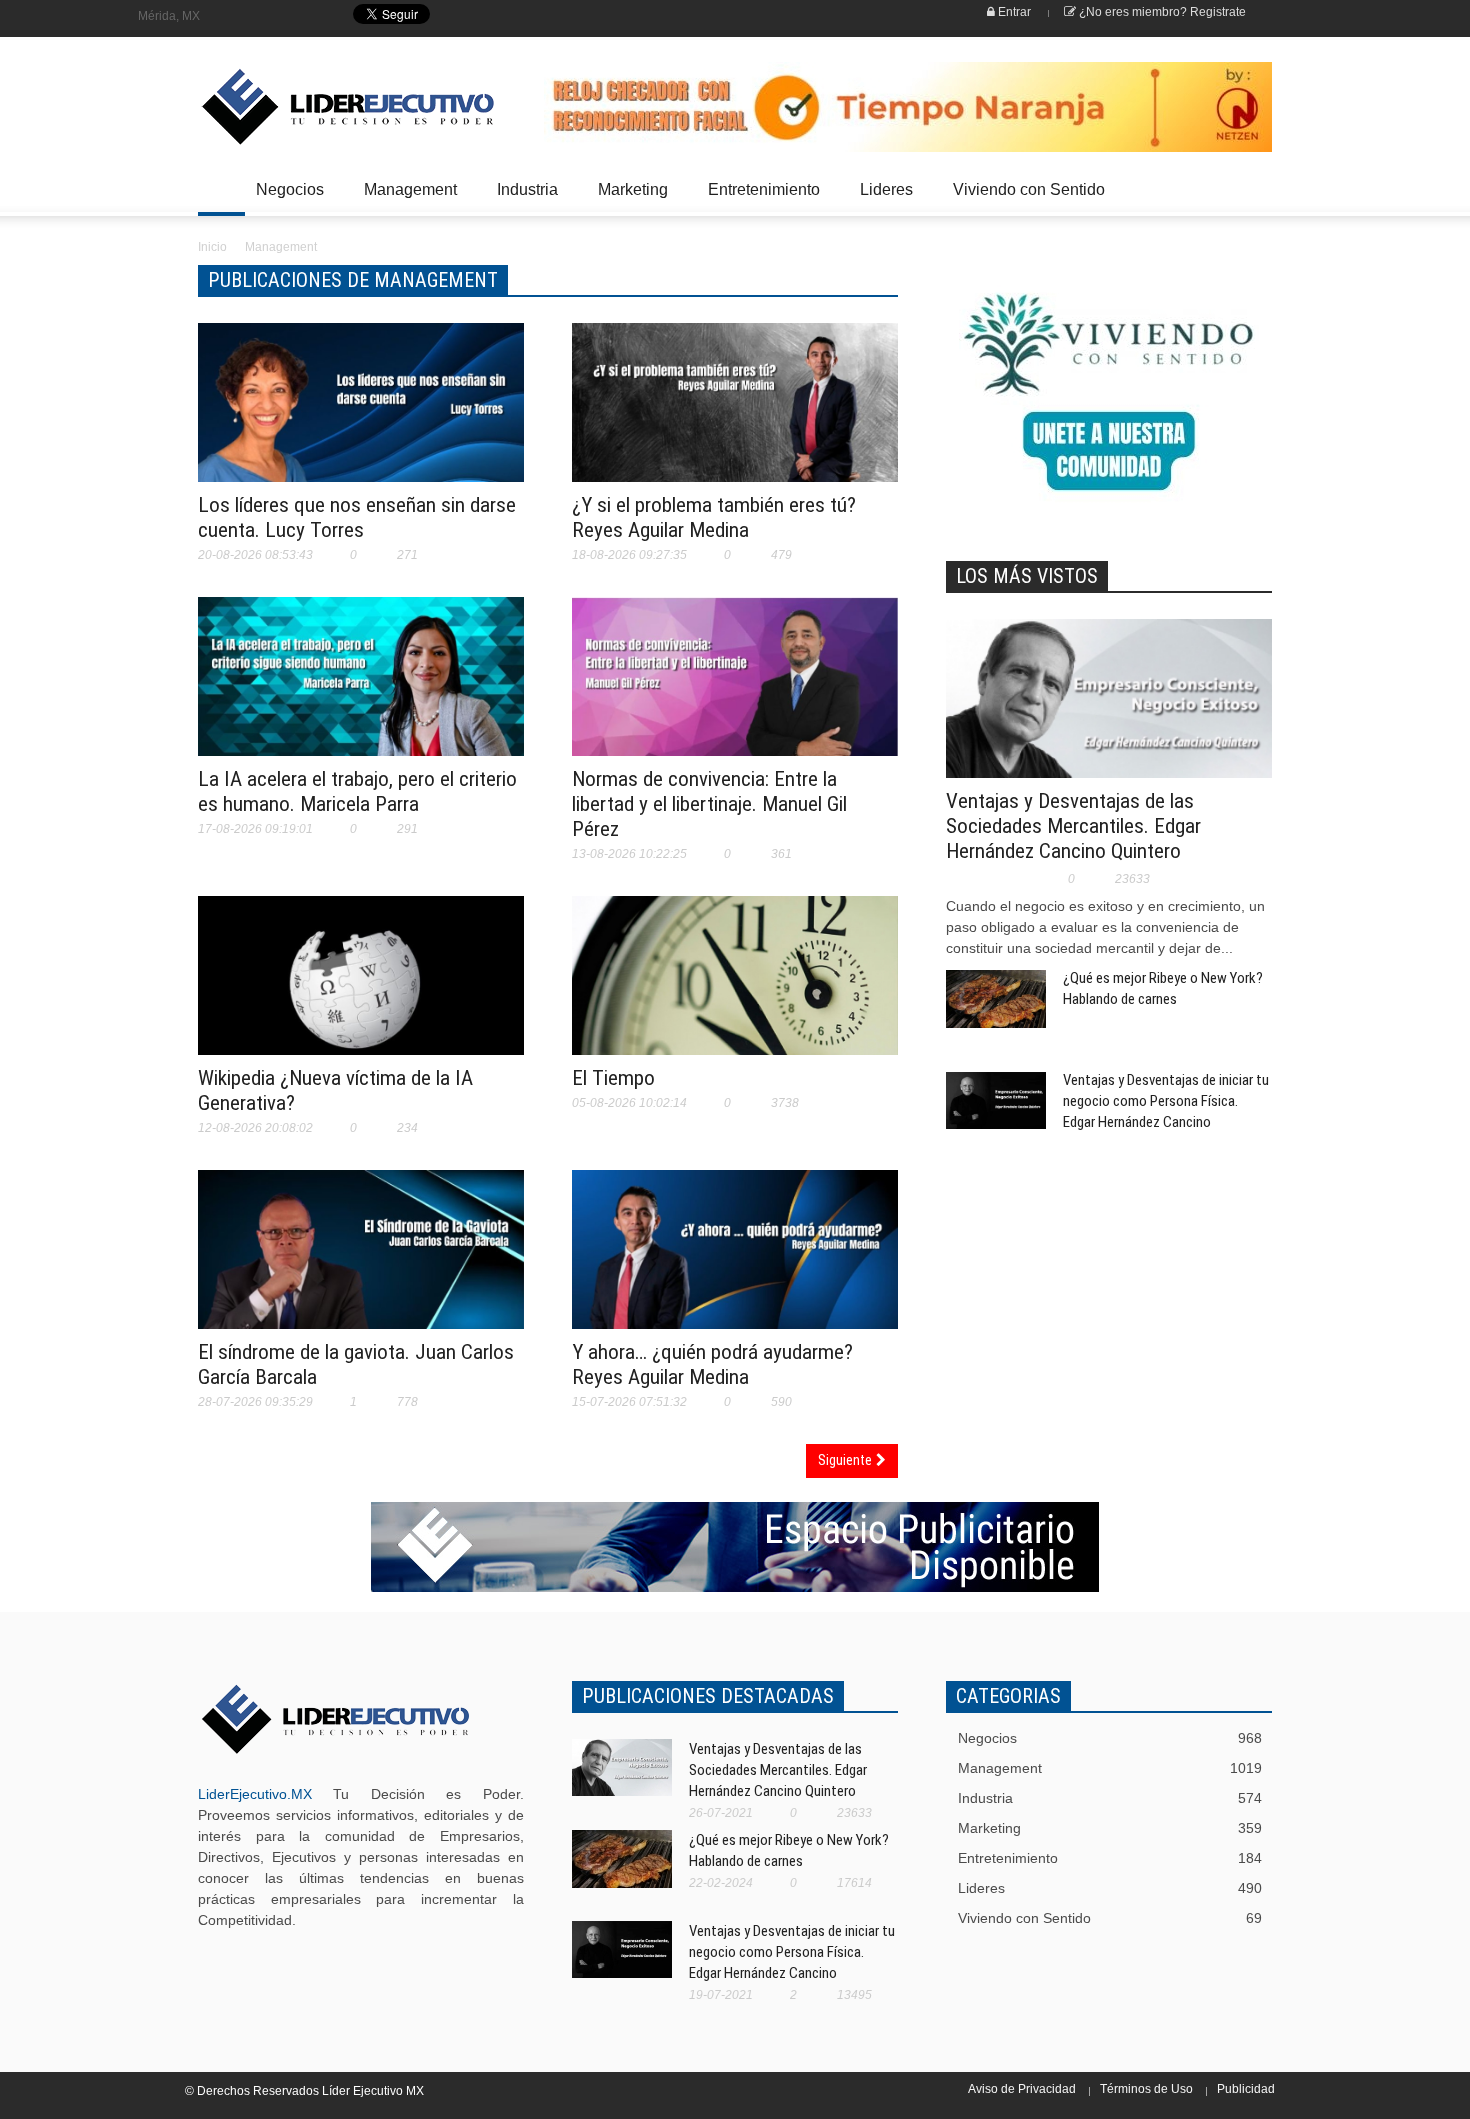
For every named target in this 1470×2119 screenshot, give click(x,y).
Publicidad (1246, 2089)
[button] (1252, 188)
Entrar (1013, 12)
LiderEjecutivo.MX (255, 1794)
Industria (522, 198)
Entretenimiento (758, 198)
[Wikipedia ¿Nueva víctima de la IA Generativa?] (361, 988)
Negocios (284, 198)
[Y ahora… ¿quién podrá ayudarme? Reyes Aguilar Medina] (735, 1262)
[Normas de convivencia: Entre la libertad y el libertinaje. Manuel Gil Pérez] (735, 689)
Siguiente (847, 1460)
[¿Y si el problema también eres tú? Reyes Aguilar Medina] (735, 415)
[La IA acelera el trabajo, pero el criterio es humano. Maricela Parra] (361, 689)
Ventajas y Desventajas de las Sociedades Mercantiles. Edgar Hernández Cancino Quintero (1073, 826)
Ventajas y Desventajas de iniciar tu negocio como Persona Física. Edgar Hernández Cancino (1166, 1101)
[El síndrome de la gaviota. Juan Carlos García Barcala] (361, 1262)
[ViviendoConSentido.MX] (335, 107)
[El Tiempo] (735, 1002)
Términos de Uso (1146, 2089)
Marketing (627, 198)
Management (405, 198)
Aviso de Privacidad (1022, 2089)
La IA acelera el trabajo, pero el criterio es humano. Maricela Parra (357, 791)
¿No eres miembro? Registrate (1161, 12)
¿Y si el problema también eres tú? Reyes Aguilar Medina (714, 517)
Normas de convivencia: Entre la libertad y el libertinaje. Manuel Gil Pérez (709, 804)
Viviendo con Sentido (1029, 189)
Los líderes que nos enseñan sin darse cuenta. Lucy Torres (357, 517)
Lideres (881, 198)
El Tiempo (613, 1078)
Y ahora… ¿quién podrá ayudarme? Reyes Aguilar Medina (712, 1364)
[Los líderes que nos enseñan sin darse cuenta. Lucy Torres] (361, 415)
